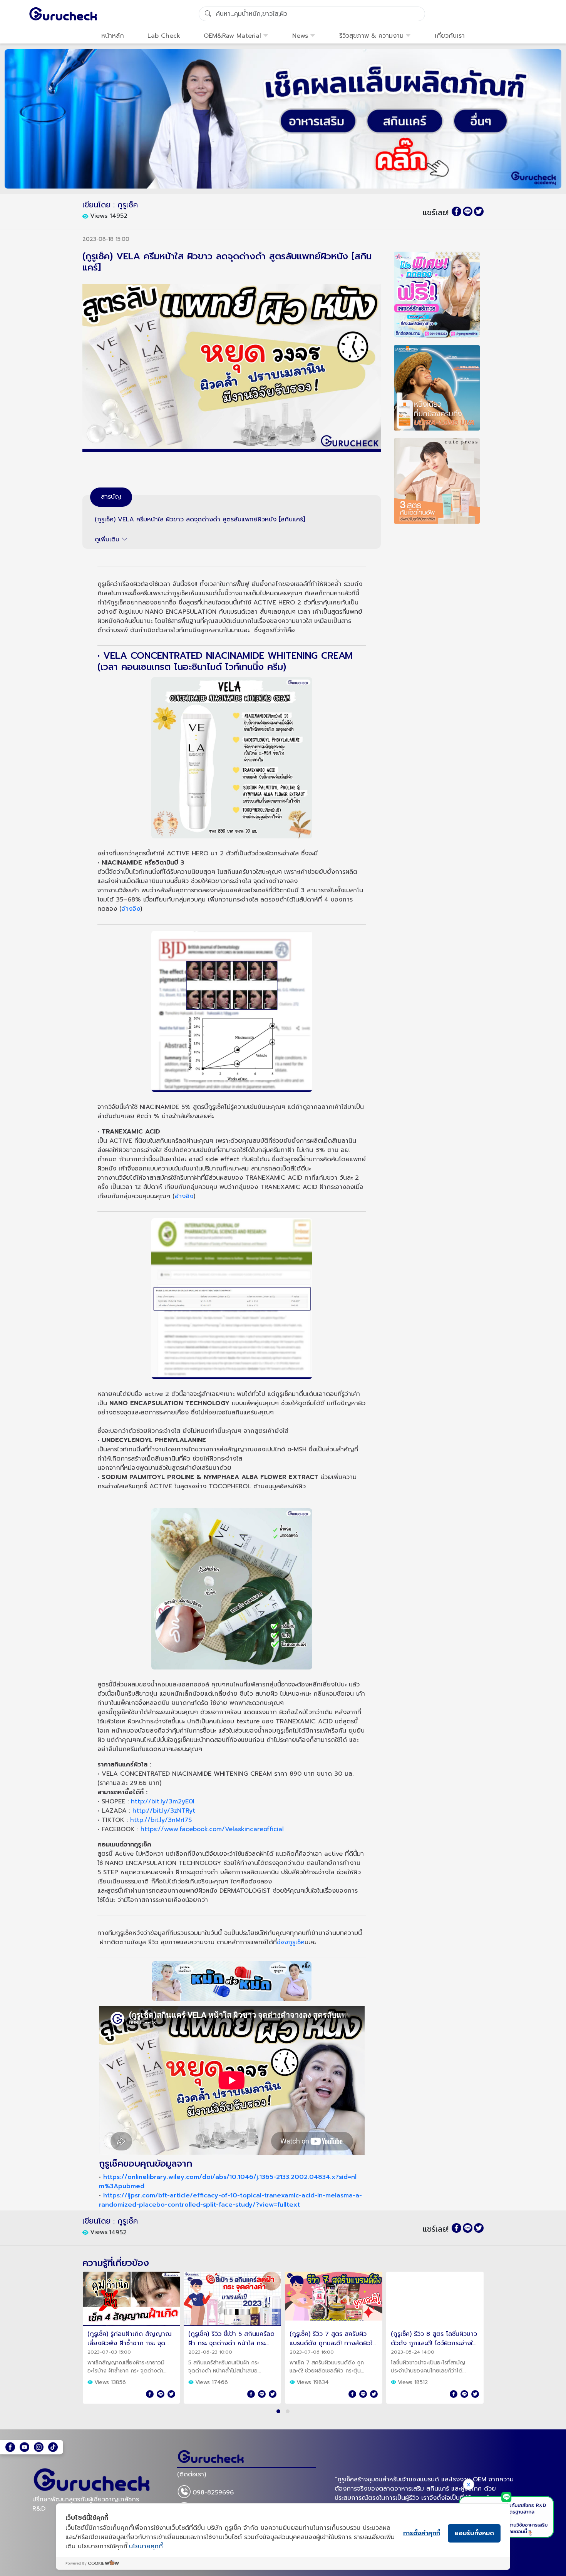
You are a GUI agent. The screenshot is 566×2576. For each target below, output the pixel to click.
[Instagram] (39, 2447)
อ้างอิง (131, 909)
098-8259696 (213, 2493)
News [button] (300, 36)
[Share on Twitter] (479, 211)
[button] (278, 2411)
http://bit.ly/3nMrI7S (161, 1820)
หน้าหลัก (113, 36)
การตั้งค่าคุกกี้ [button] (422, 2533)
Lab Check (164, 36)
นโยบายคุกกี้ (146, 2546)
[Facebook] (10, 2447)
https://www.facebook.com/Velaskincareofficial (212, 1829)
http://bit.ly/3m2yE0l (163, 1801)
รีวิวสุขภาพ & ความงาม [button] (371, 36)
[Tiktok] (53, 2447)
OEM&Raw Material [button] (232, 36)
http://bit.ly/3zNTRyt (164, 1811)
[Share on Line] (468, 211)
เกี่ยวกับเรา (450, 36)
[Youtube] (24, 2447)
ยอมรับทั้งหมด (474, 2533)
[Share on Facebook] (456, 211)
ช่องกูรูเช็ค (291, 1942)
